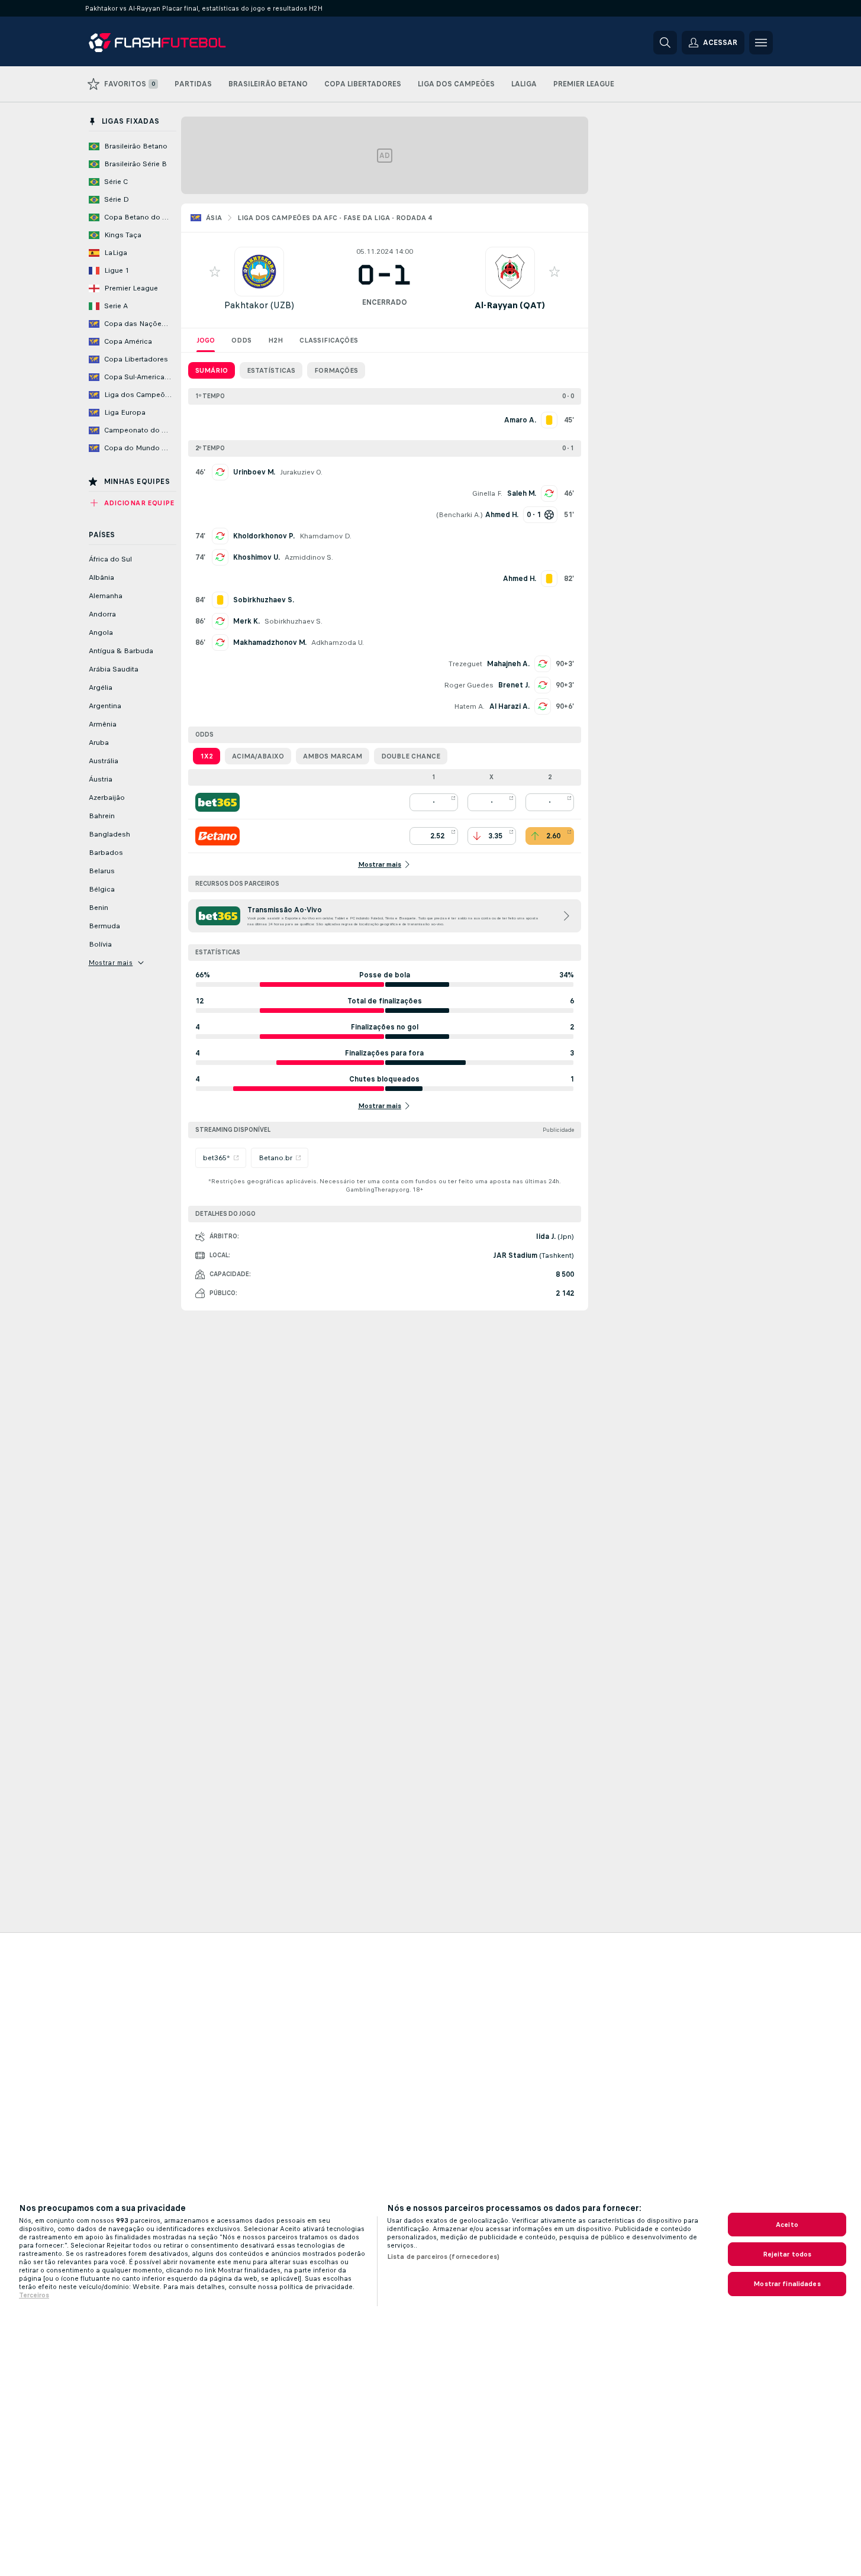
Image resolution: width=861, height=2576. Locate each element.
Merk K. (246, 621)
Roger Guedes (469, 685)
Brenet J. (514, 685)
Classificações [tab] (329, 340)
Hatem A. (469, 706)
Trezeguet (465, 664)
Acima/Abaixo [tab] (258, 756)
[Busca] (665, 43)
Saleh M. (522, 493)
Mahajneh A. (508, 664)
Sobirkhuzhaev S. (294, 621)
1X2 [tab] (207, 756)
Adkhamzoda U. (338, 643)
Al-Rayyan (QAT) (510, 305)
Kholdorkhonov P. (264, 536)
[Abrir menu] (761, 43)
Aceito (787, 2225)
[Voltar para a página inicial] (170, 43)
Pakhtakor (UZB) (259, 305)
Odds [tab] (241, 340)
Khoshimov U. (257, 557)
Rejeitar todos (787, 2254)
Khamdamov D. (325, 536)
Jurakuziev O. (301, 472)
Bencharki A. (459, 515)
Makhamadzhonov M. (270, 643)
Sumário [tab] (212, 370)
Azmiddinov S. (309, 557)
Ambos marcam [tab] (333, 756)
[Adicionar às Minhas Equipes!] (215, 272)
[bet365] (217, 802)
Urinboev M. (254, 472)
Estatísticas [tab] (271, 370)
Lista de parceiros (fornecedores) (443, 2257)
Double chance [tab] (411, 756)
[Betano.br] (217, 836)
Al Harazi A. (509, 706)
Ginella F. (487, 493)
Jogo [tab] (206, 340)
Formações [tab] (336, 370)
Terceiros (34, 2295)
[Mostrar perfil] (259, 272)
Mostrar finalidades (787, 2284)
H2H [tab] (275, 340)
